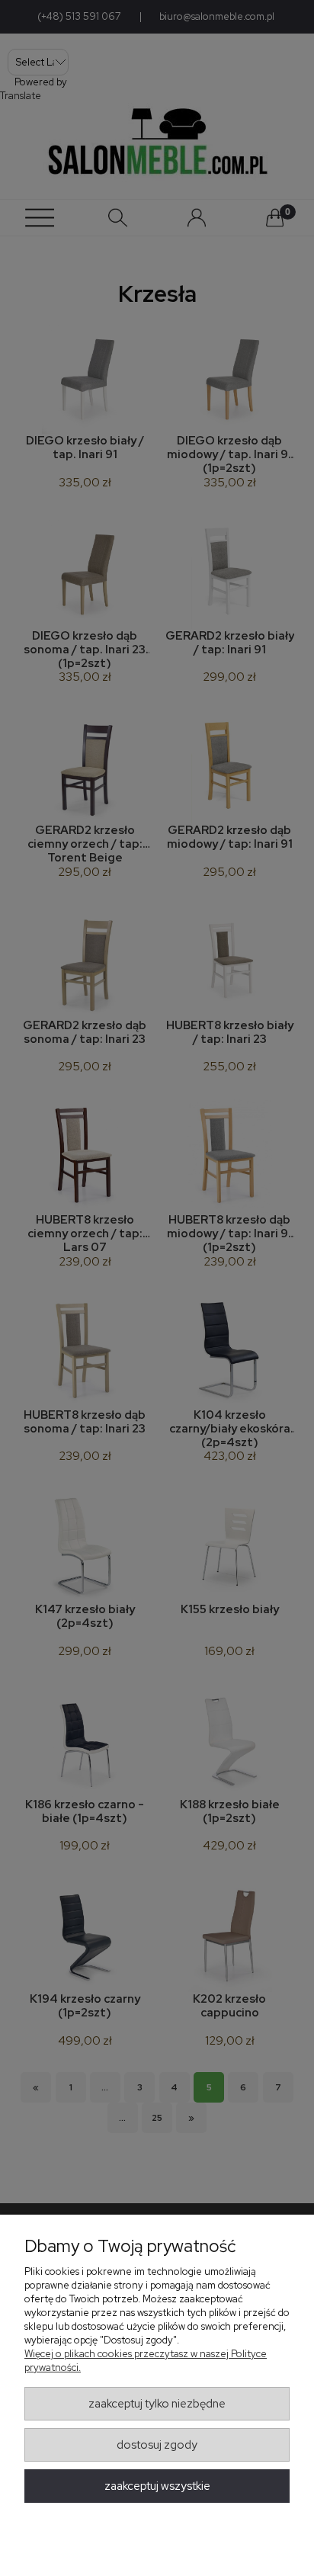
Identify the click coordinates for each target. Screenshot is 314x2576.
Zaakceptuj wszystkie (157, 2486)
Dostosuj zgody (157, 2445)
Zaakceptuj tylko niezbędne (157, 2404)
